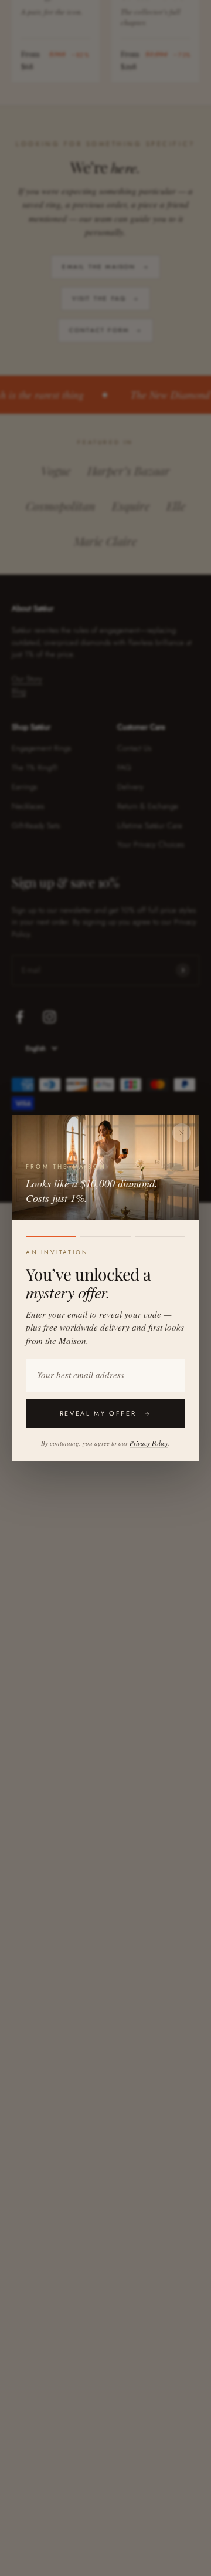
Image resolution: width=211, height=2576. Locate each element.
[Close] (182, 1133)
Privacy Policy (149, 1443)
